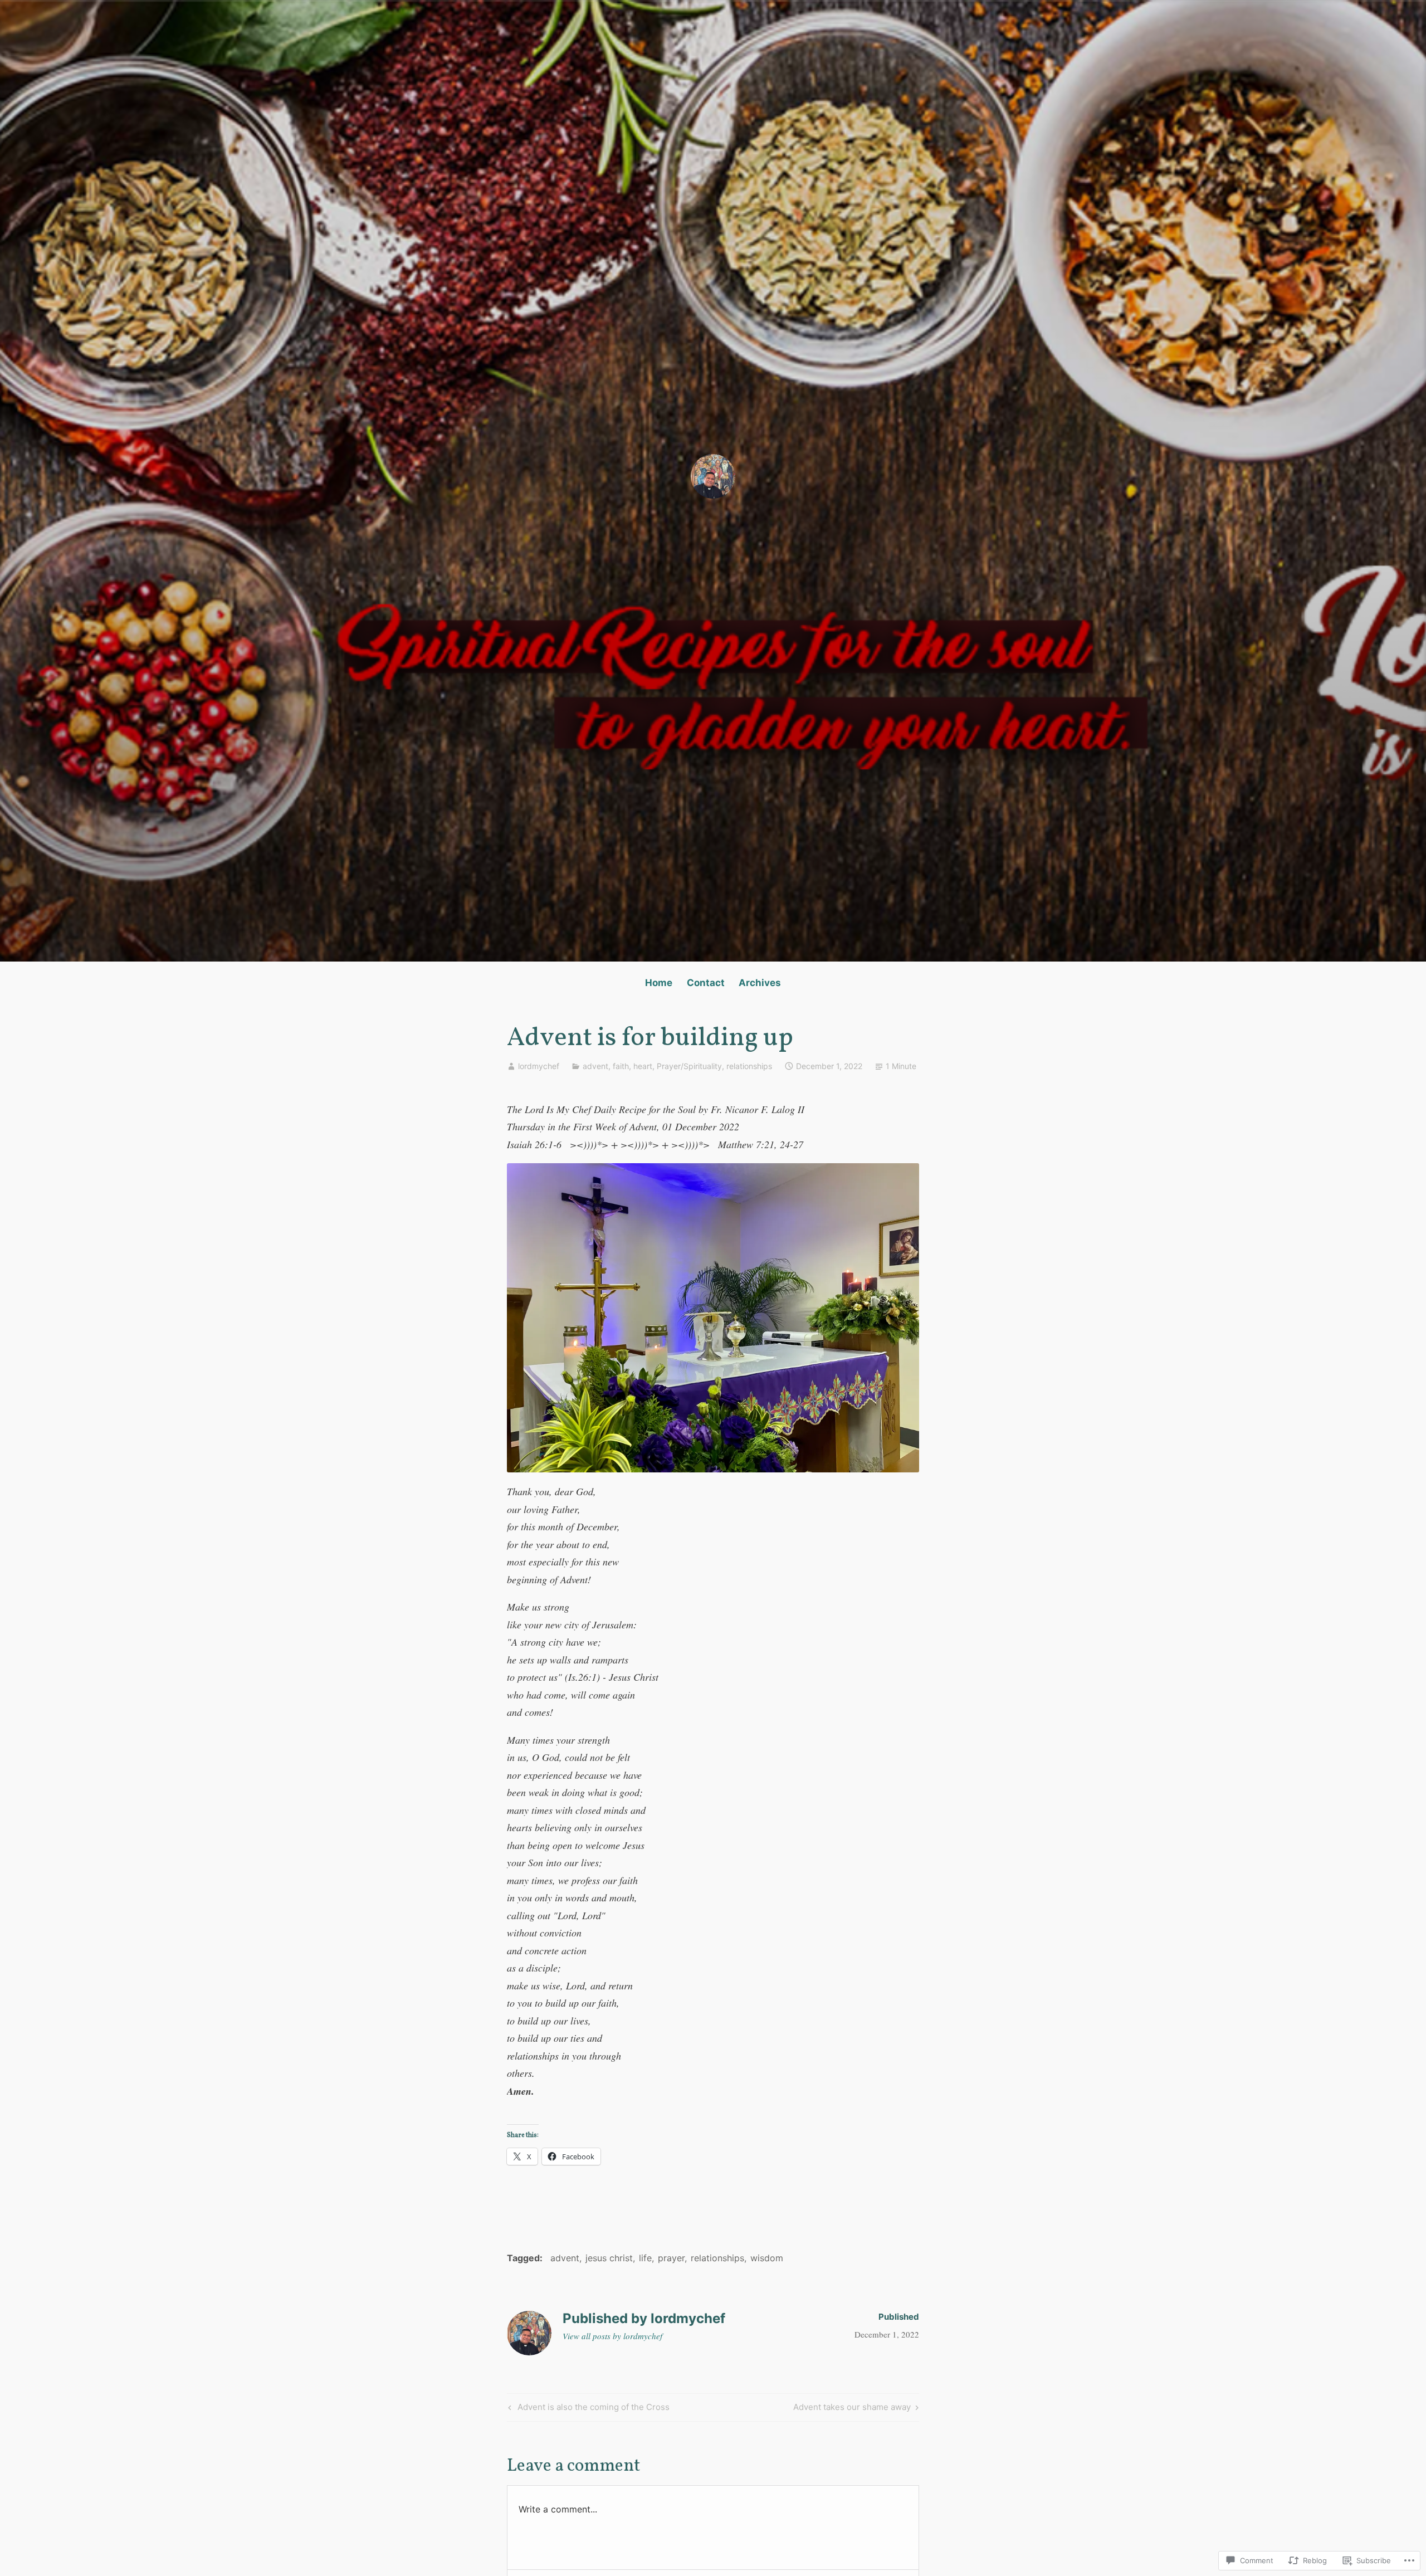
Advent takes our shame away (852, 2409)
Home (659, 983)
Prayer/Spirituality (689, 1066)
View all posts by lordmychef (612, 2336)
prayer (671, 2258)
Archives (760, 983)
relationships (749, 1066)
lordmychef (539, 1066)
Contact (706, 983)
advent (595, 1066)
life (645, 2258)
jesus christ (609, 2258)
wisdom (767, 2258)
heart (643, 1066)
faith (621, 1066)
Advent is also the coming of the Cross (587, 2409)
